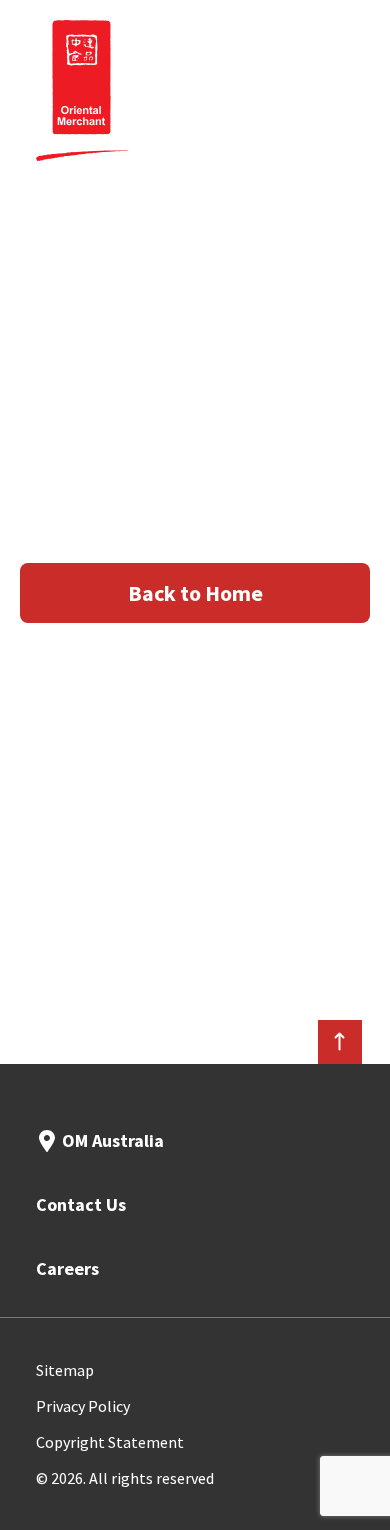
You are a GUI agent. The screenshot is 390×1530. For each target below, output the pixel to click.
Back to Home (195, 593)
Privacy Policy (83, 1406)
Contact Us (81, 1204)
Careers (67, 1268)
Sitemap (65, 1370)
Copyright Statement (110, 1442)
